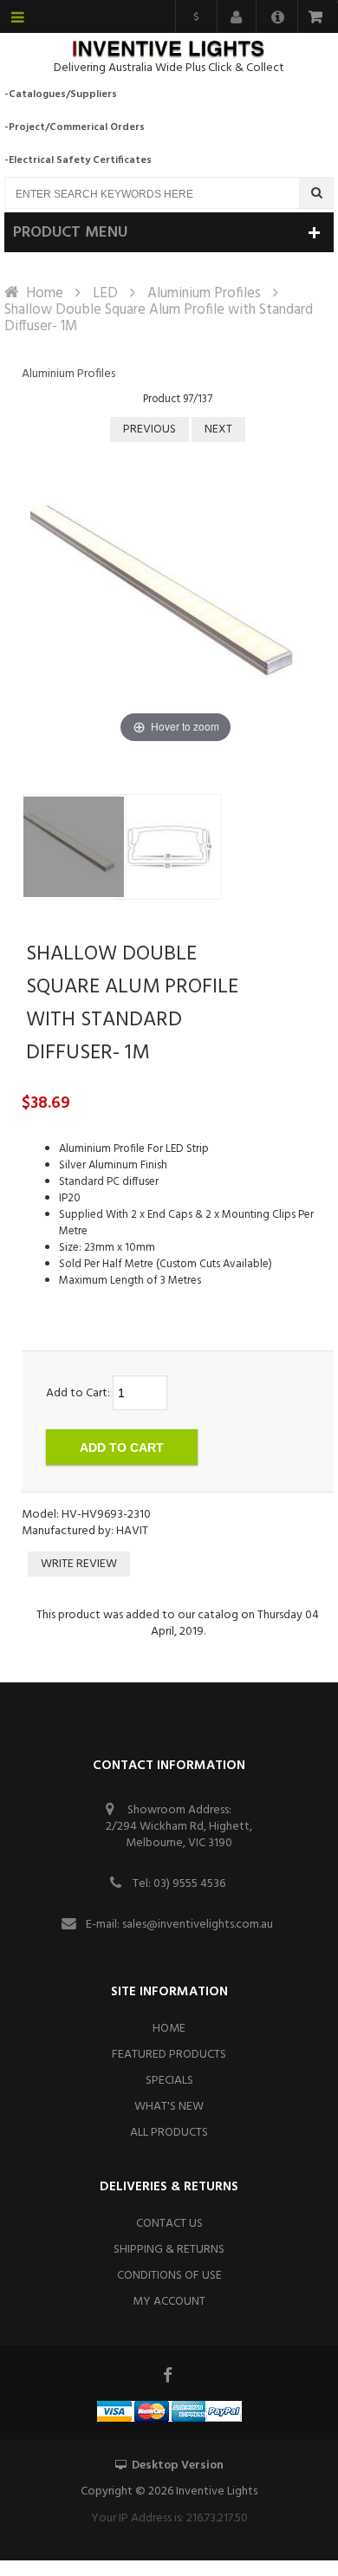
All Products (169, 2133)
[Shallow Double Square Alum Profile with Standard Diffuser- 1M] (74, 847)
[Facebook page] (169, 2375)
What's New (169, 2107)
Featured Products (169, 2055)
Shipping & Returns (169, 2250)
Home (45, 293)
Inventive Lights (217, 2491)
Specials (169, 2081)
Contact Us (169, 2224)
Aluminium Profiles (204, 293)
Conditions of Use (169, 2276)
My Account (169, 2302)
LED (105, 293)
